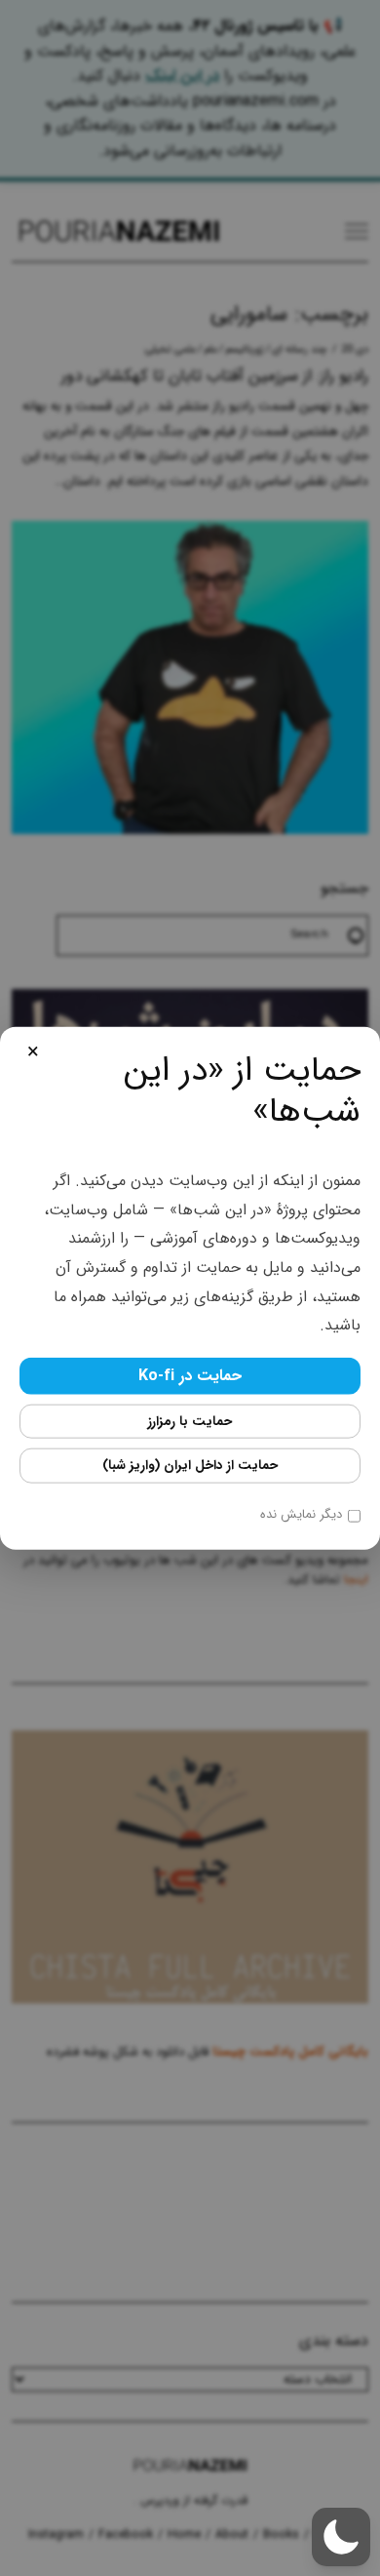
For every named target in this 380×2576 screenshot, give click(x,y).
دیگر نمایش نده (301, 1514)
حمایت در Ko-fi (190, 1375)
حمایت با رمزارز (190, 1421)
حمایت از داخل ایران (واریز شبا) (190, 1466)
